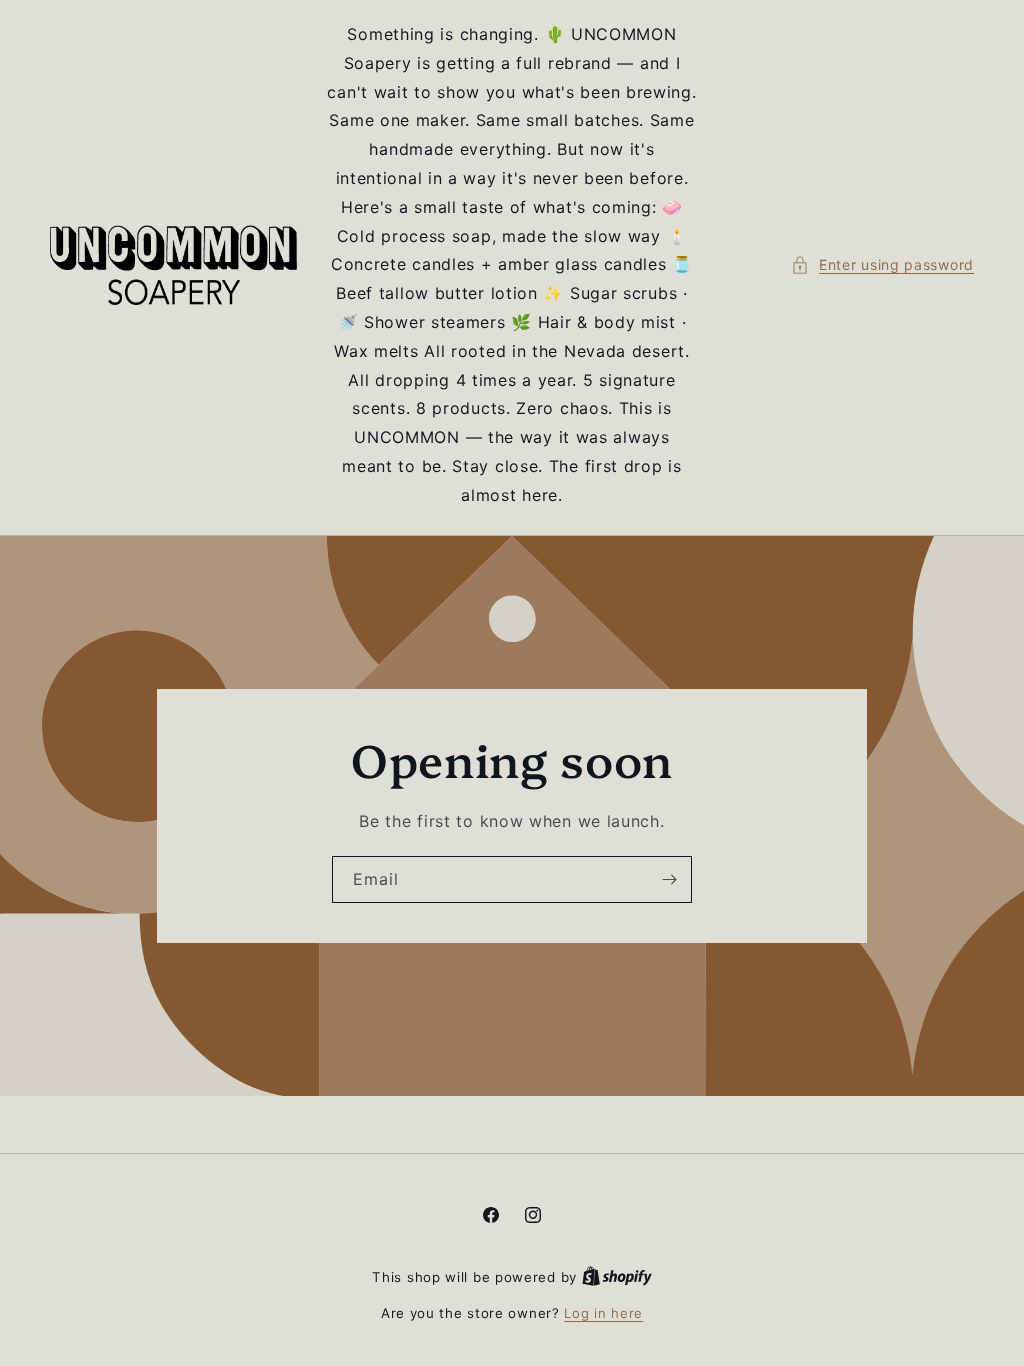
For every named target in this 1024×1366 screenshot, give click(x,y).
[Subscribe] (669, 878)
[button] (882, 264)
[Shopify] (617, 1277)
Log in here (603, 1313)
